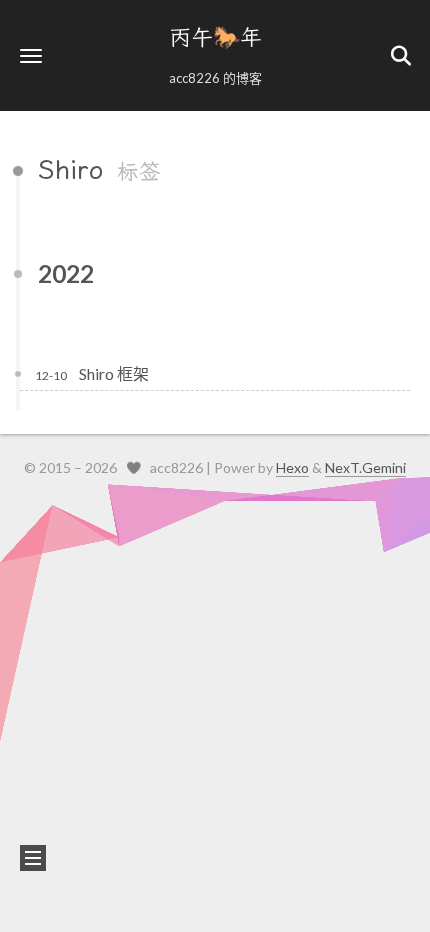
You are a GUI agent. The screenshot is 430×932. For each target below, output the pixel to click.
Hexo (292, 467)
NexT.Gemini (365, 467)
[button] (31, 55)
